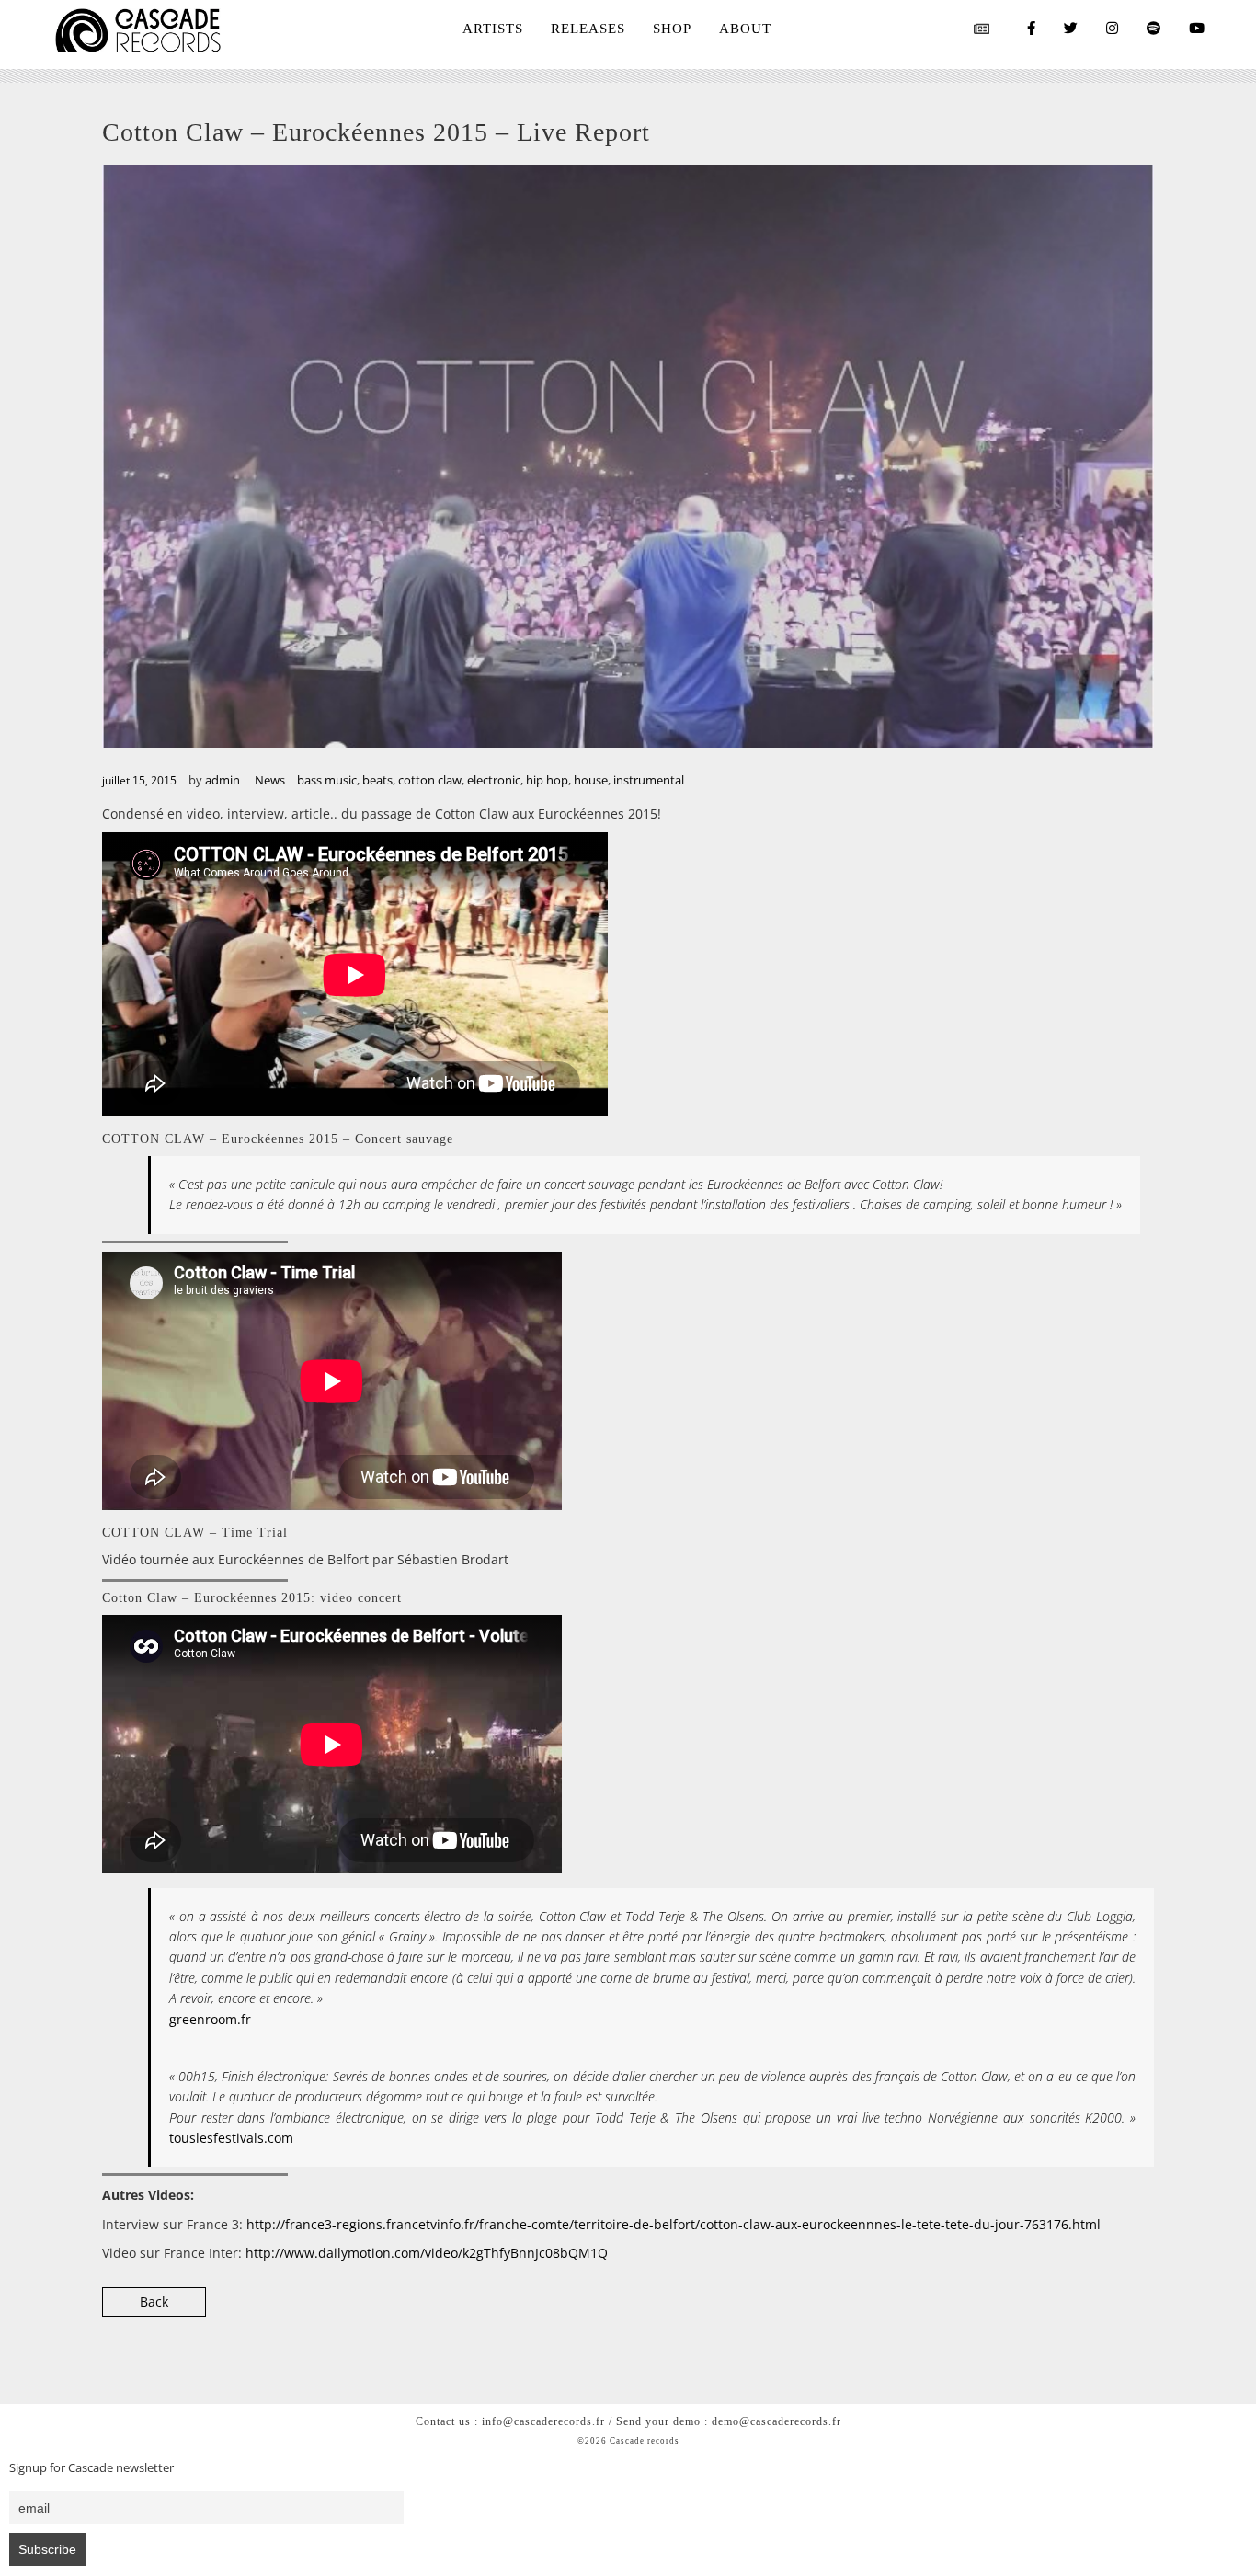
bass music (327, 780)
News (270, 780)
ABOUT (745, 29)
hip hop (547, 780)
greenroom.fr (210, 2019)
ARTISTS (493, 29)
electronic (494, 780)
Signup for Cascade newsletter (91, 2468)
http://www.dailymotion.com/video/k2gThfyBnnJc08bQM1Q (427, 2253)
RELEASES (588, 29)
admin (223, 780)
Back (154, 2301)
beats (377, 780)
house (591, 780)
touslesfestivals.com (231, 2138)
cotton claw (430, 780)
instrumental (649, 780)
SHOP (672, 29)
